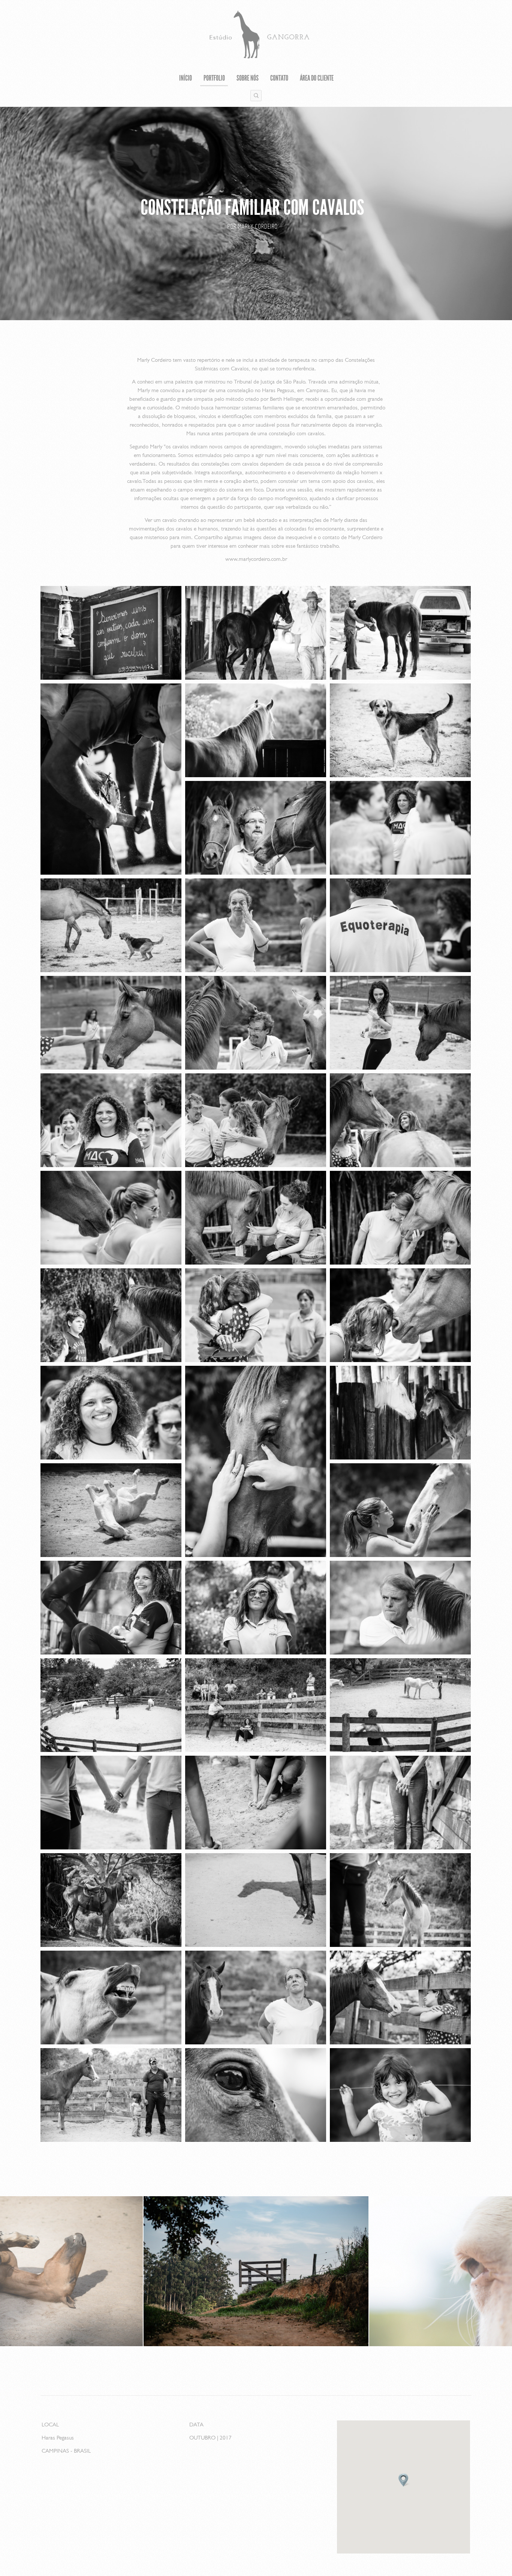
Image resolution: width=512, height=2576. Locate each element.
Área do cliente (317, 79)
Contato (279, 79)
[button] (403, 2480)
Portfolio (214, 79)
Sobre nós (248, 79)
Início (186, 79)
